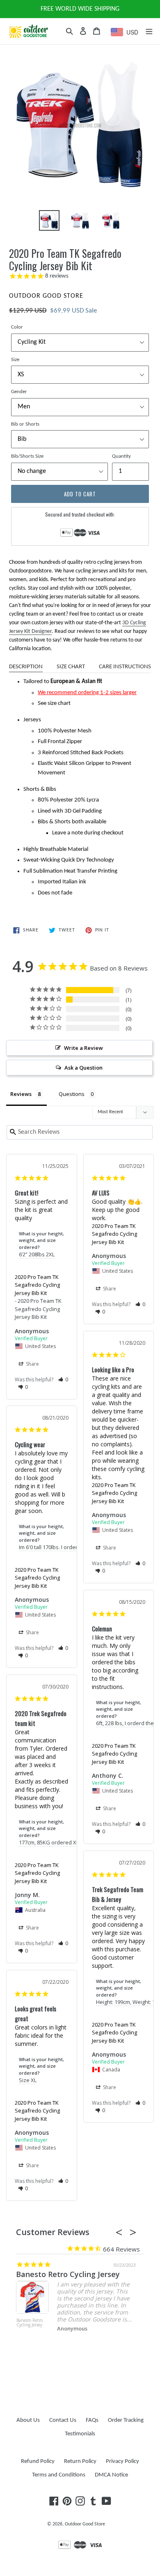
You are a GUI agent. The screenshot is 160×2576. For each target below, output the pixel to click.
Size (15, 360)
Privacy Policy (122, 2461)
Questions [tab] (72, 1094)
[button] (63, 1380)
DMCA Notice (111, 2475)
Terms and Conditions (59, 2475)
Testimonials (80, 2434)
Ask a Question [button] (83, 1068)
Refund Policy (38, 2461)
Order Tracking (126, 2420)
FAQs (92, 2420)
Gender (19, 392)
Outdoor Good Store (85, 2524)
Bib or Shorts (25, 424)
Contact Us (63, 2420)
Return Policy (80, 2461)
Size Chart (71, 667)
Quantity (121, 456)
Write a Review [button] (83, 1048)
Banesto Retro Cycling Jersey (68, 2274)
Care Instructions (125, 667)
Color (17, 327)
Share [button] (32, 1364)
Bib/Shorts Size (27, 456)
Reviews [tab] (21, 1094)
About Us (28, 2420)
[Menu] (149, 31)
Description (26, 667)
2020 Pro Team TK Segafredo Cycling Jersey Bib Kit (37, 1285)
